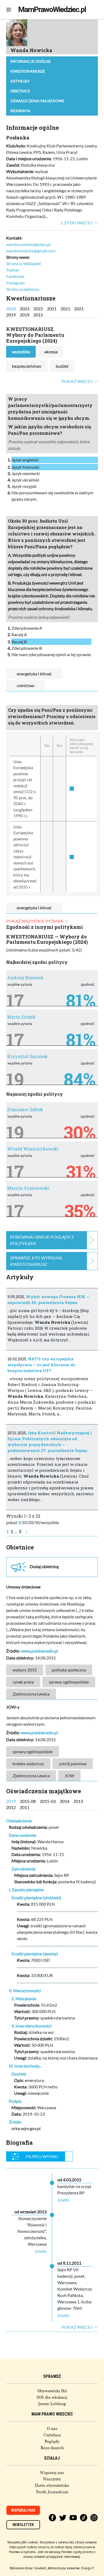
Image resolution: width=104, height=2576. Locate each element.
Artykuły (20, 81)
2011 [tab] (25, 1807)
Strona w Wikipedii (23, 263)
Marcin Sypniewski (28, 1188)
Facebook (15, 276)
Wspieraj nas (52, 2473)
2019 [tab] (11, 315)
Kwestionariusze (28, 71)
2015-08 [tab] (28, 1801)
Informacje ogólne (31, 61)
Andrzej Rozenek (25, 978)
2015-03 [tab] (48, 1801)
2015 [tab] (38, 315)
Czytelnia (52, 2435)
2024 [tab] (11, 309)
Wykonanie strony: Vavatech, (28, 2568)
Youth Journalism (52, 2492)
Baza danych (52, 2448)
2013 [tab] (78, 1801)
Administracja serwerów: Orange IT (71, 2568)
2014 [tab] (65, 1801)
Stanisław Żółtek (25, 1109)
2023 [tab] (25, 309)
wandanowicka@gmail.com (31, 251)
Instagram (15, 283)
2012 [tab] (11, 1807)
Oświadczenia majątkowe (37, 101)
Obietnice (20, 91)
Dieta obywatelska (52, 2485)
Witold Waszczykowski (33, 1149)
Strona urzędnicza (23, 289)
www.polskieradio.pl (39, 1651)
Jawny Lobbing (52, 2404)
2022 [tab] (38, 309)
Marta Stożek (21, 1017)
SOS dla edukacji (52, 2397)
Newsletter (23, 2525)
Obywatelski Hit (52, 2391)
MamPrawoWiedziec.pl (52, 9)
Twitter (13, 270)
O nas (52, 2429)
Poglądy (52, 2441)
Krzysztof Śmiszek (27, 1056)
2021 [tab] (52, 309)
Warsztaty (52, 2479)
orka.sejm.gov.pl (26, 2128)
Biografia (20, 111)
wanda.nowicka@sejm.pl (28, 244)
